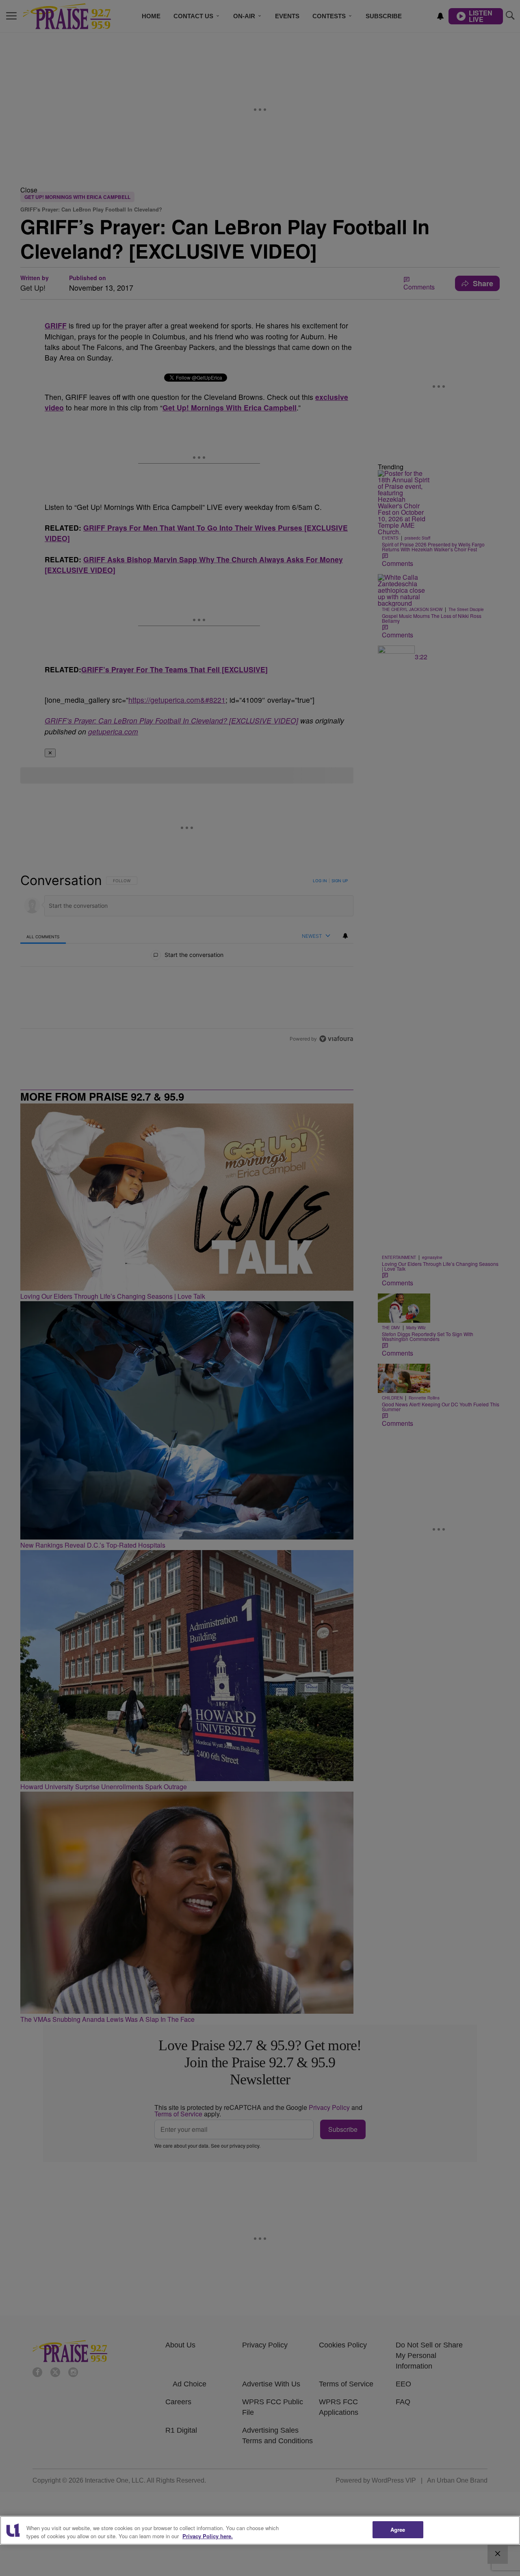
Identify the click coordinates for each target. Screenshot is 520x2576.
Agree (398, 2530)
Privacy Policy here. (208, 2536)
